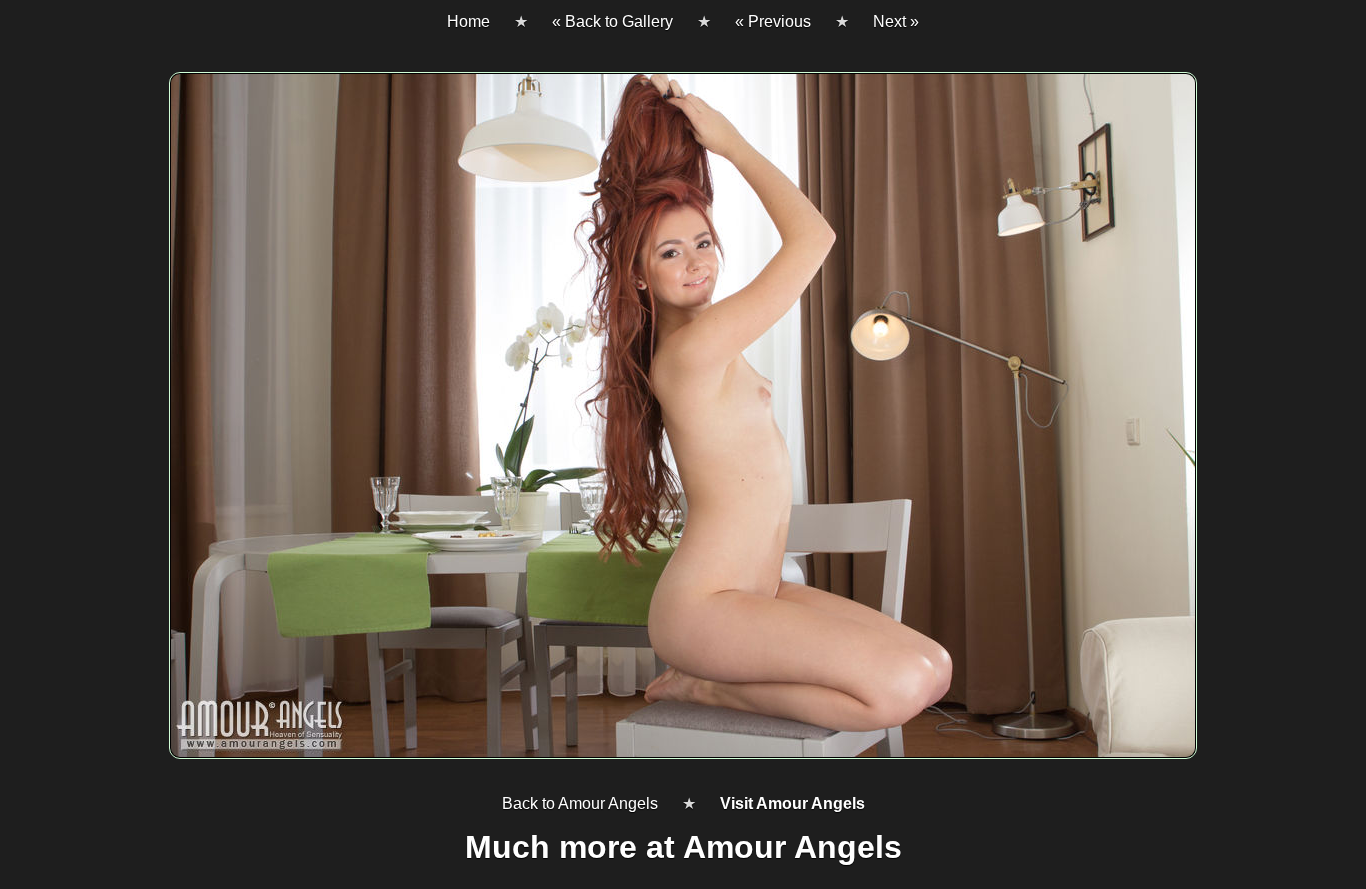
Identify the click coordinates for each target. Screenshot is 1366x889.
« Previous (773, 21)
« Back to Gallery (612, 21)
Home (468, 21)
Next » (896, 21)
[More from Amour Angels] (683, 423)
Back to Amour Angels (580, 803)
